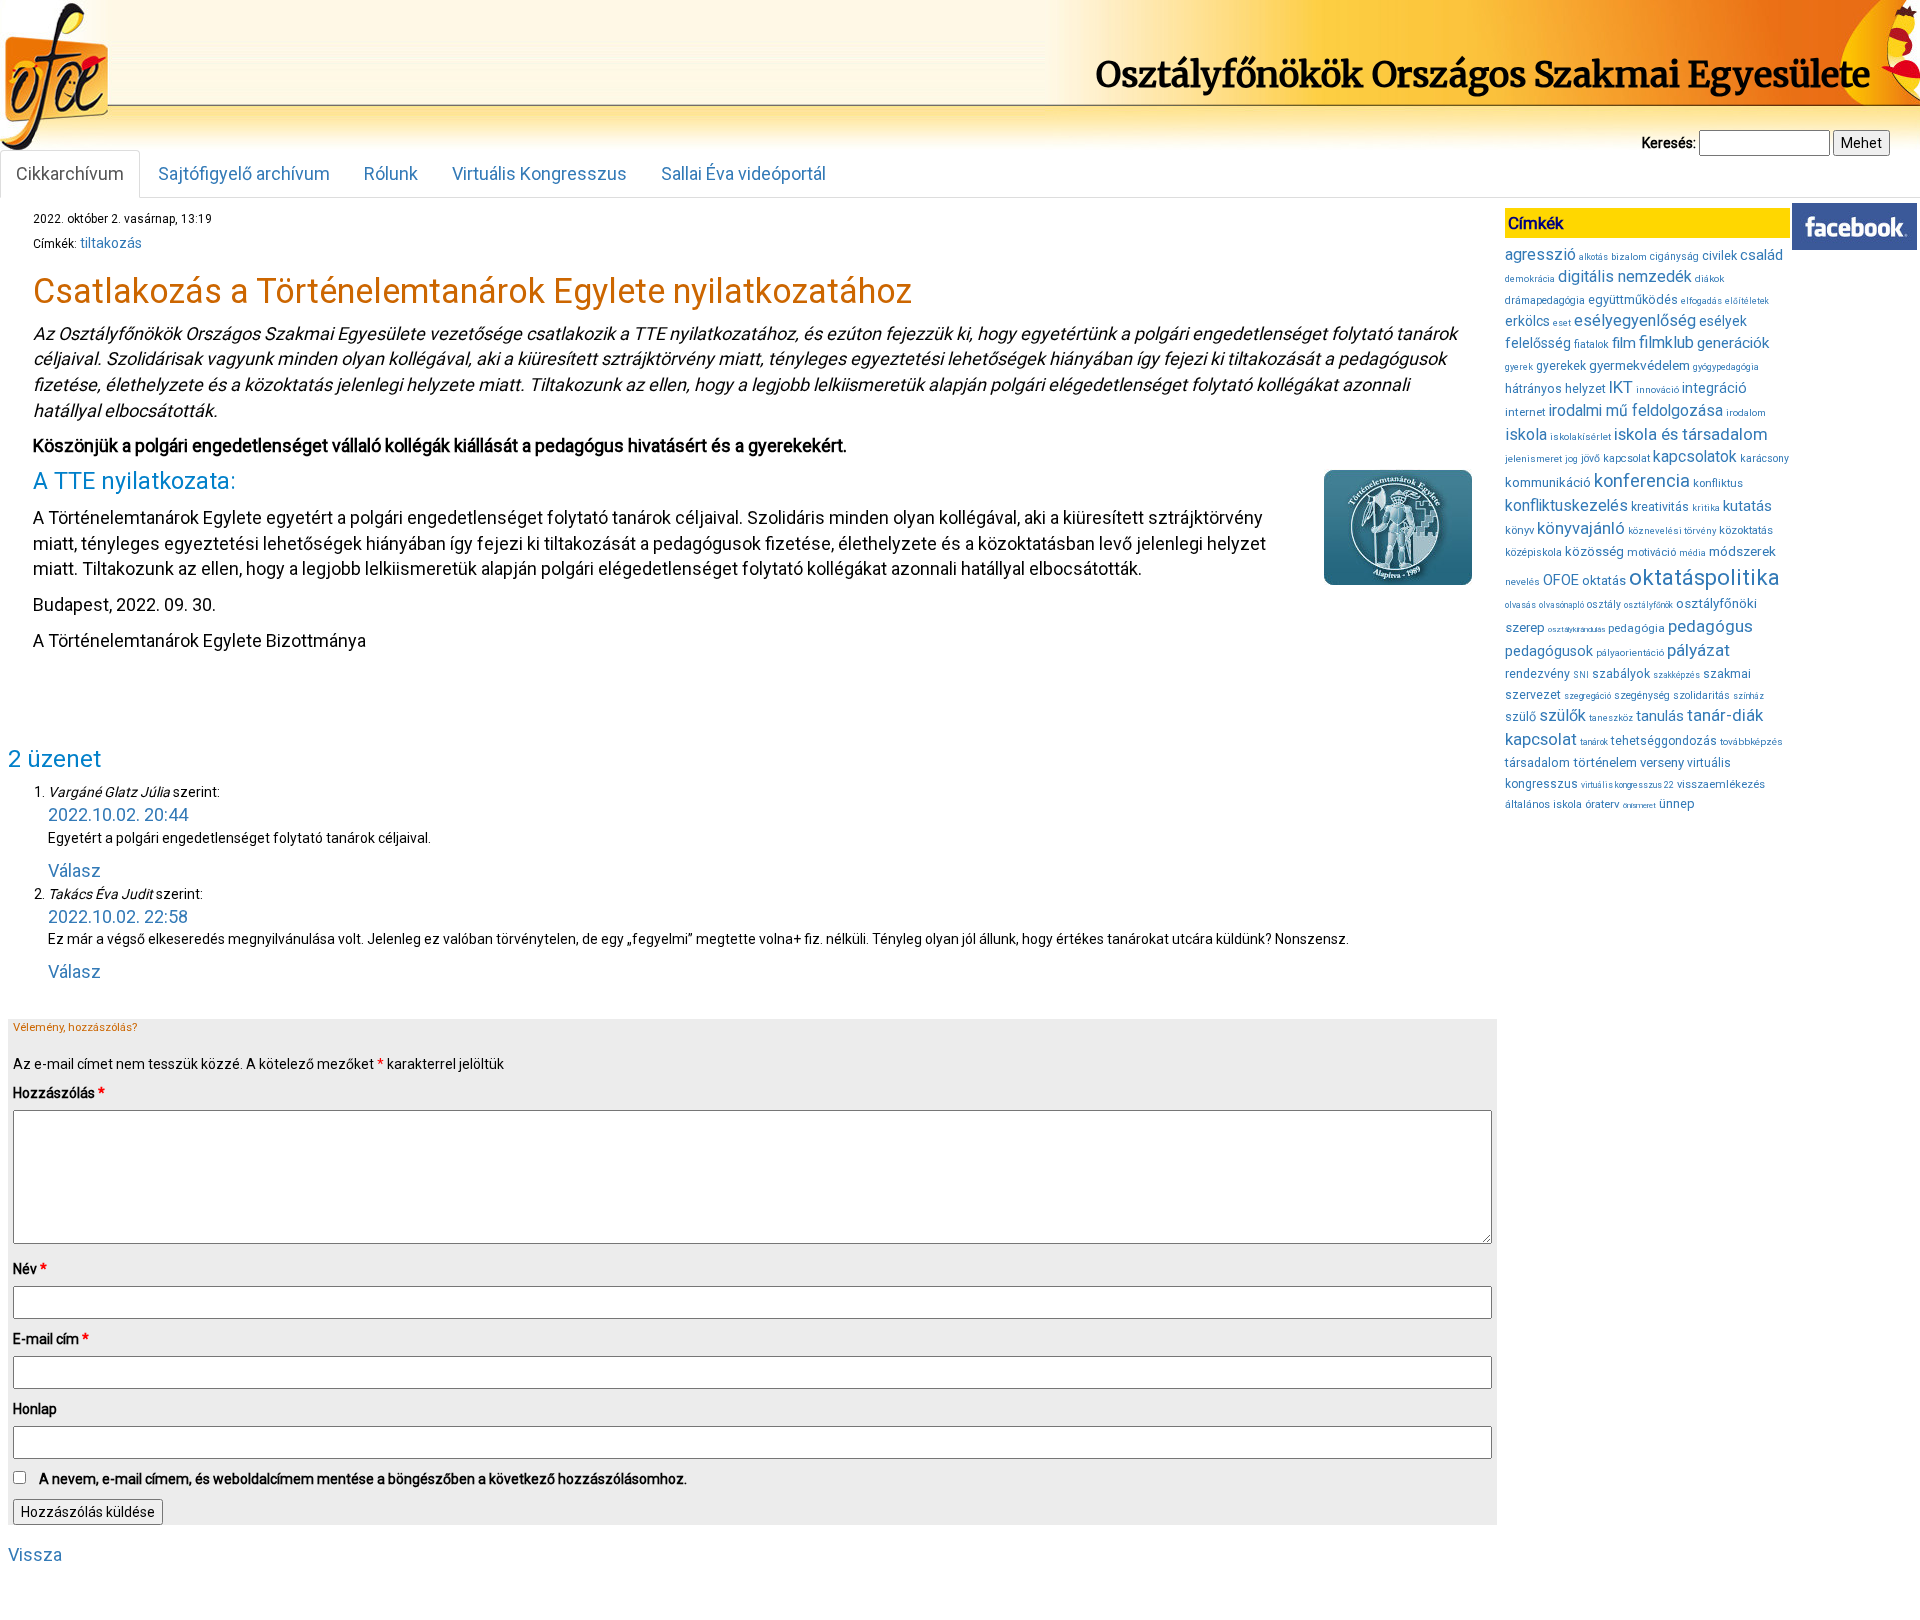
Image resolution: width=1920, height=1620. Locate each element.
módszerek (1742, 551)
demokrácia (1530, 279)
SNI (1581, 675)
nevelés (1522, 581)
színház (1748, 696)
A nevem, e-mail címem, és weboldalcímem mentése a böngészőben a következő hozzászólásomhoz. (363, 1479)
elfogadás (1701, 301)
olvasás (1520, 605)
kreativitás (1660, 507)
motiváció (1651, 552)
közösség (1594, 551)
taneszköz (1611, 718)
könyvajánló (1581, 528)
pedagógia (1636, 628)
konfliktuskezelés (1566, 505)
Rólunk (391, 173)
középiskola (1533, 552)
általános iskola (1543, 804)
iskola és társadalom (1691, 434)
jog (1571, 459)
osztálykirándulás (1576, 629)
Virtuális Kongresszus (539, 173)
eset (1562, 323)
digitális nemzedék (1625, 276)
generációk (1733, 343)
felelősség (1538, 343)
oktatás (1604, 580)
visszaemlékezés (1721, 784)
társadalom (1537, 762)
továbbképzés (1751, 741)
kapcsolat (1626, 458)
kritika (1706, 508)
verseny (1662, 762)
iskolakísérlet (1580, 436)
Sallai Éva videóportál (743, 173)
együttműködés (1633, 299)
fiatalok (1591, 344)
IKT (1621, 387)
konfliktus (1718, 483)
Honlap (35, 1409)
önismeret (1639, 805)
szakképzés (1676, 675)
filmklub (1666, 342)
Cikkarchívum (70, 173)
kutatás (1747, 506)
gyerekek (1561, 366)
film (1624, 343)
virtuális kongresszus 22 (1627, 785)
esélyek (1723, 321)
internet (1525, 412)
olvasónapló (1561, 605)
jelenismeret (1533, 458)
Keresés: (1669, 143)
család (1761, 255)
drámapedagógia (1545, 300)
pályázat (1698, 650)
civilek (1719, 255)
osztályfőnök (1648, 605)
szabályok (1621, 674)
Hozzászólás (59, 1093)
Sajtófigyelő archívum (244, 173)
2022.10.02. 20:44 (118, 814)
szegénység (1642, 695)
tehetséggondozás (1664, 741)
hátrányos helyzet (1555, 388)
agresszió (1540, 254)
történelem (1605, 762)
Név (30, 1269)
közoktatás (1746, 530)
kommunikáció (1548, 482)
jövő (1590, 458)
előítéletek (1747, 301)
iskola (1526, 434)
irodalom (1746, 412)
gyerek (1519, 367)
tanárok (1594, 742)
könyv (1519, 530)
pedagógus (1710, 626)
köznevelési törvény (1672, 530)
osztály (1604, 604)
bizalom (1629, 256)
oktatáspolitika (1704, 577)
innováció (1657, 389)
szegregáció (1587, 696)
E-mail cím (51, 1339)
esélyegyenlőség (1635, 320)
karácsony (1764, 458)
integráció (1714, 388)
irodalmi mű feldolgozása (1636, 411)
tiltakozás (111, 243)
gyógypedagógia (1726, 367)
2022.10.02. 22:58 (118, 916)
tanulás (1660, 716)
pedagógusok (1549, 651)
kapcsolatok (1695, 457)
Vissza (35, 1554)
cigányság (1674, 256)
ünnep (1677, 803)
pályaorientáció (1630, 652)
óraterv (1602, 804)
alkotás (1593, 257)
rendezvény (1537, 673)
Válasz (74, 870)
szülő (1520, 716)
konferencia (1642, 480)
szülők (1562, 715)
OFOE (1561, 580)
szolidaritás (1701, 695)
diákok (1709, 278)
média (1692, 553)
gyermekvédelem (1639, 365)
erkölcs (1527, 321)
